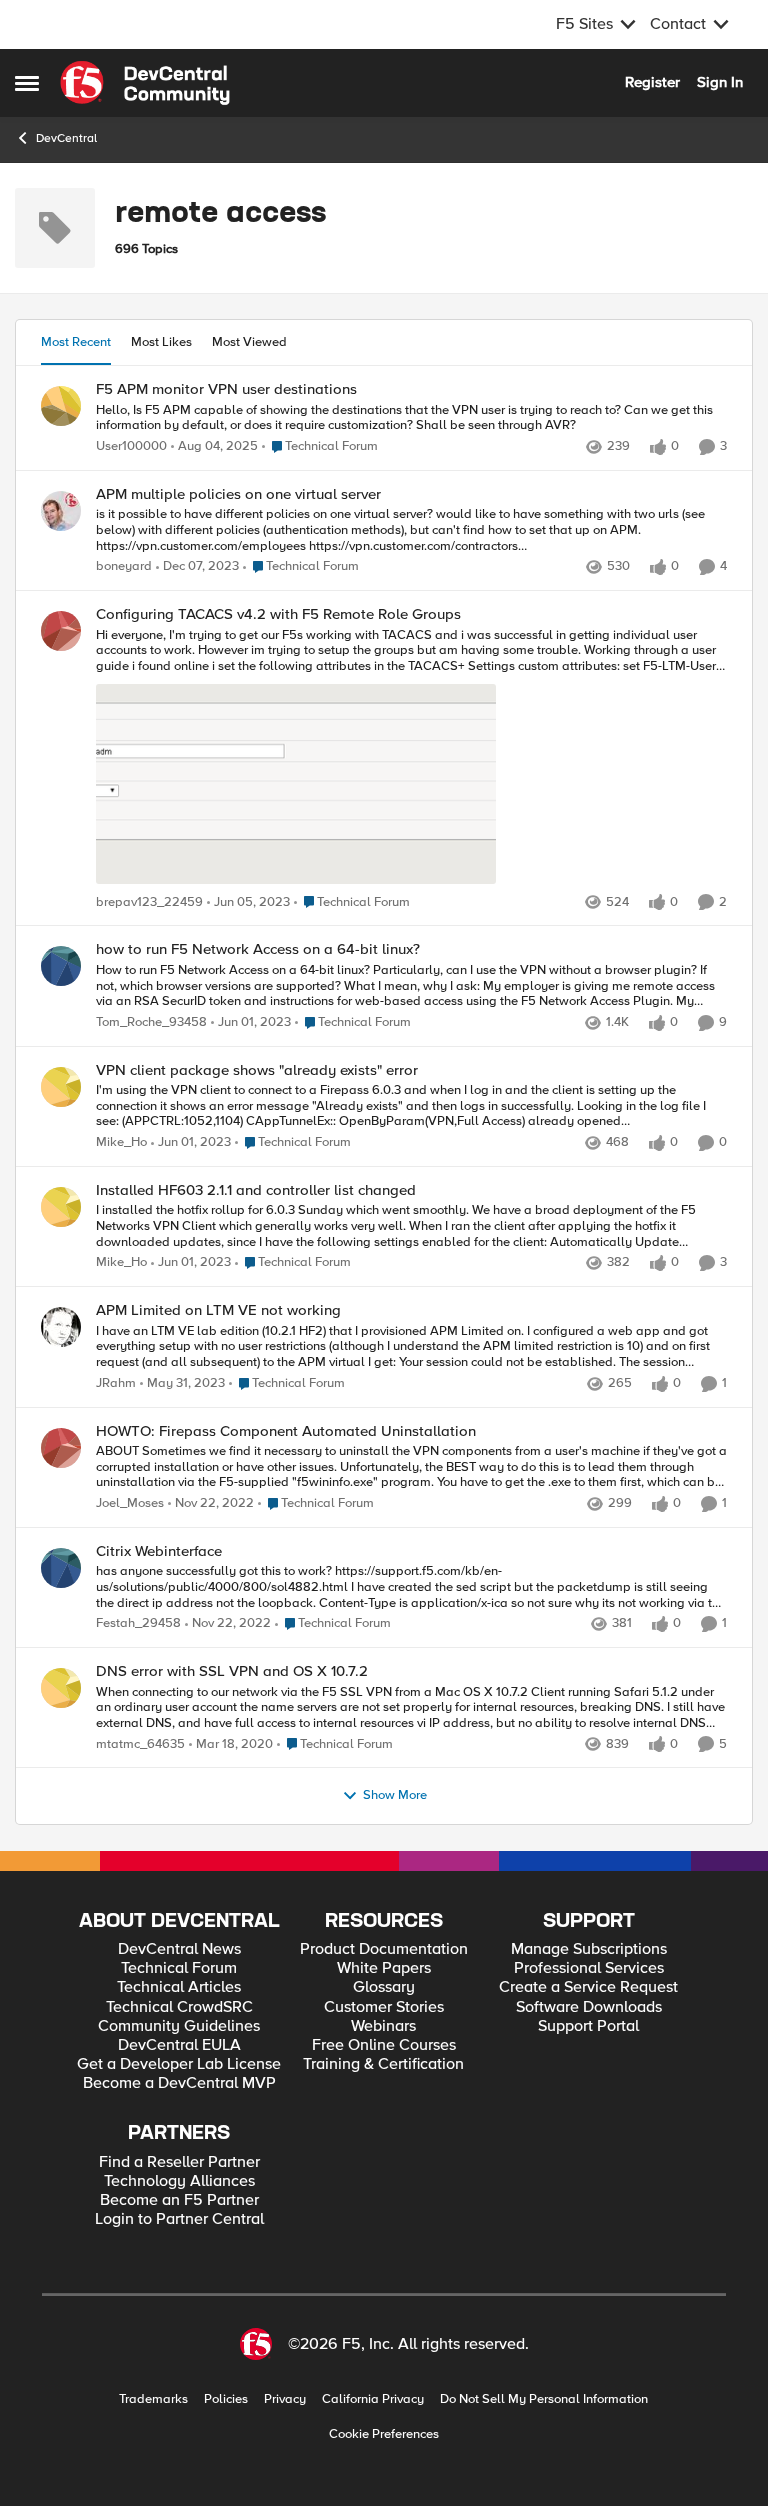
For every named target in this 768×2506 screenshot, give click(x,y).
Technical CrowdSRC (179, 2007)
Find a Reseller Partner (179, 2162)
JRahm (116, 1383)
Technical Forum (179, 1968)
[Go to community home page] (145, 83)
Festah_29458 (138, 1623)
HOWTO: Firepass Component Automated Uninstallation (286, 1431)
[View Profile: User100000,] (61, 406)
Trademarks (153, 2399)
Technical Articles (179, 1987)
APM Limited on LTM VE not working (218, 1310)
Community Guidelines (179, 2026)
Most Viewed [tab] (249, 342)
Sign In (720, 82)
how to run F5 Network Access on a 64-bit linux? (258, 949)
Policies (226, 2399)
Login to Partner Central (179, 2219)
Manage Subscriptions (589, 1949)
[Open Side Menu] (27, 83)
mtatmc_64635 (140, 1744)
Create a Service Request (588, 1987)
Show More (395, 1795)
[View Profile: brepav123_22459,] (61, 631)
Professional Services (589, 1968)
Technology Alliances (179, 2181)
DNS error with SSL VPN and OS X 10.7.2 (232, 1671)
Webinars (383, 2026)
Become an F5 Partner (179, 2200)
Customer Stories (384, 2007)
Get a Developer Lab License (179, 2064)
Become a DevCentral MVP (179, 2083)
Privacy (285, 2399)
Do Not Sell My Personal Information (544, 2399)
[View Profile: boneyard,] (61, 511)
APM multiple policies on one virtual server (238, 494)
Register (652, 82)
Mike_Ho (121, 1142)
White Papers (384, 1968)
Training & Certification (383, 2064)
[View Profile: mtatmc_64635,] (61, 1688)
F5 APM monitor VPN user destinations (226, 389)
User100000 (131, 446)
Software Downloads (589, 2007)
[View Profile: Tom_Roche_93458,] (61, 966)
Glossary (384, 1987)
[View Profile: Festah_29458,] (61, 1568)
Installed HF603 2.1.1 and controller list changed (256, 1190)
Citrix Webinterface (159, 1551)
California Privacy (373, 2399)
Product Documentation (384, 1949)
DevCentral (66, 138)
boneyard (124, 566)
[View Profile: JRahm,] (61, 1327)
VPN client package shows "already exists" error (257, 1070)
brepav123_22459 (149, 902)
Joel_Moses (130, 1503)
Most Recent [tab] (76, 342)
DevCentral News (179, 1949)
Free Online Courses (384, 2045)
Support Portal (588, 2026)
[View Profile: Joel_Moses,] (61, 1448)
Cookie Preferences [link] (384, 2434)
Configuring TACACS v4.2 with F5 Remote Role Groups (278, 614)
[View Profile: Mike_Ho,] (61, 1087)
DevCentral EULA (179, 2045)
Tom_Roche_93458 (151, 1022)
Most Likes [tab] (161, 342)
